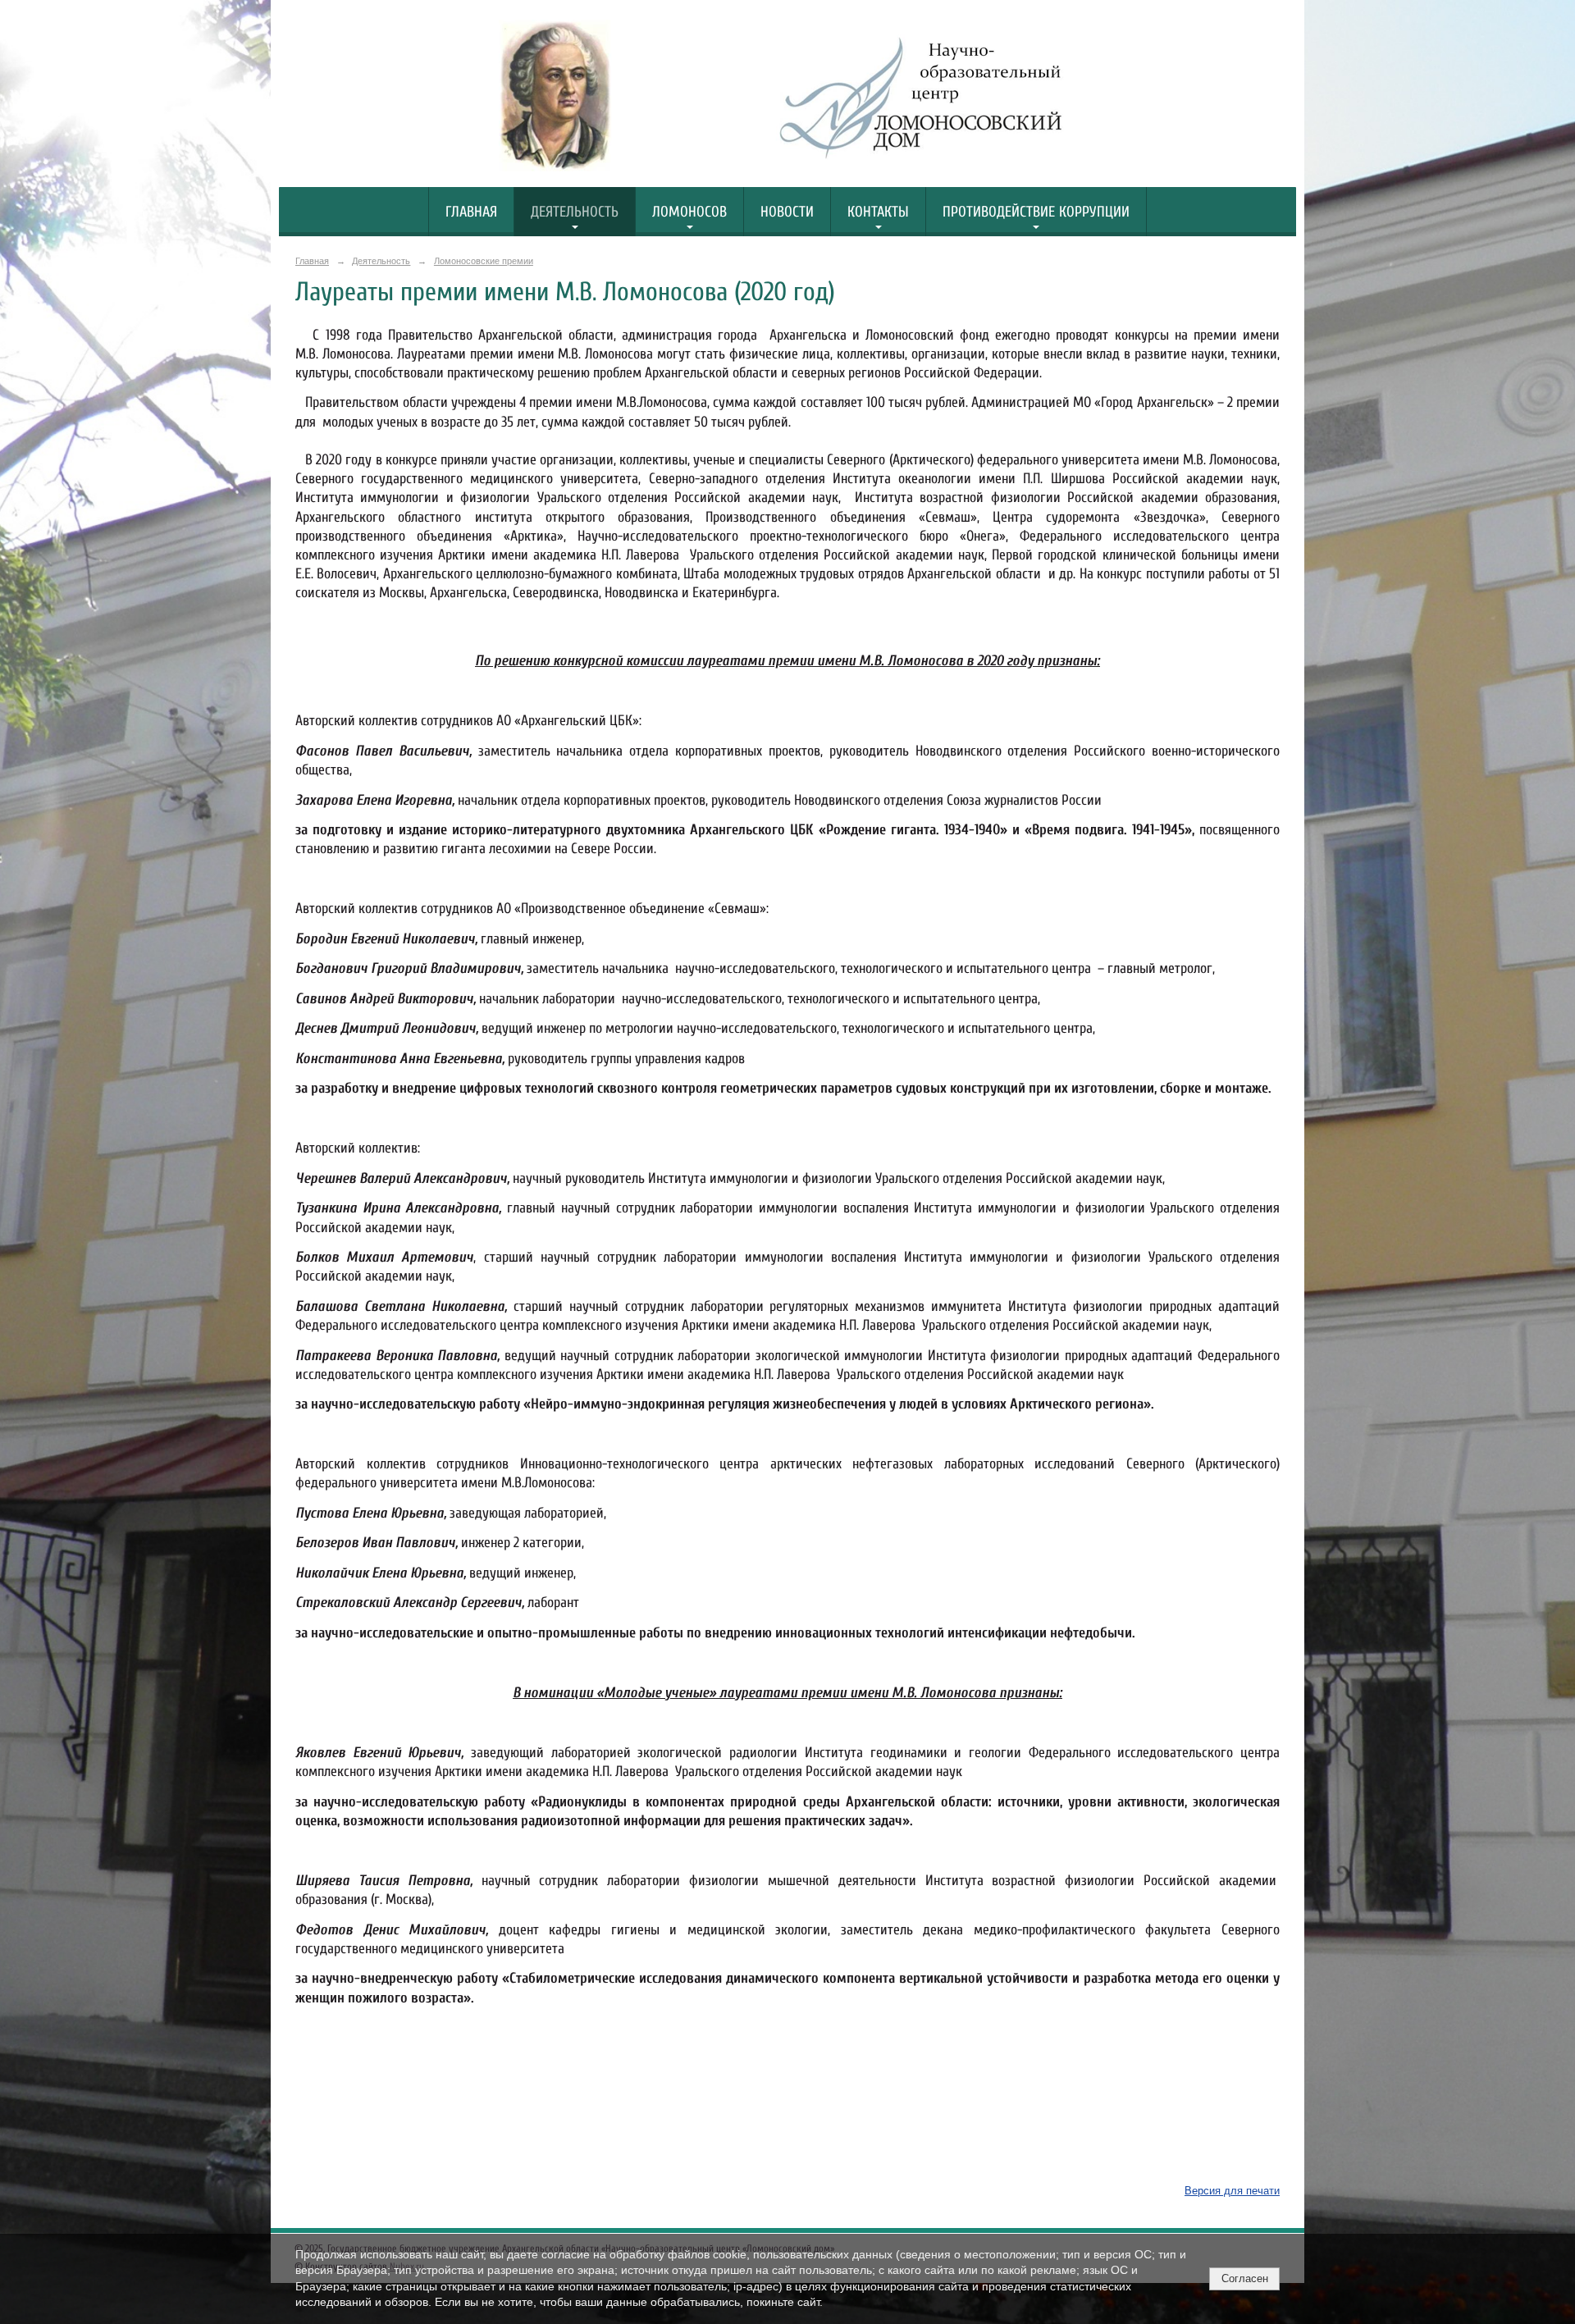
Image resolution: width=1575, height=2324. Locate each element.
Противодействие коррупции (1036, 212)
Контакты (878, 212)
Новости (787, 212)
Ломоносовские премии (484, 261)
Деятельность (575, 212)
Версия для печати (1232, 2191)
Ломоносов (689, 212)
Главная (471, 212)
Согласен (1245, 2278)
